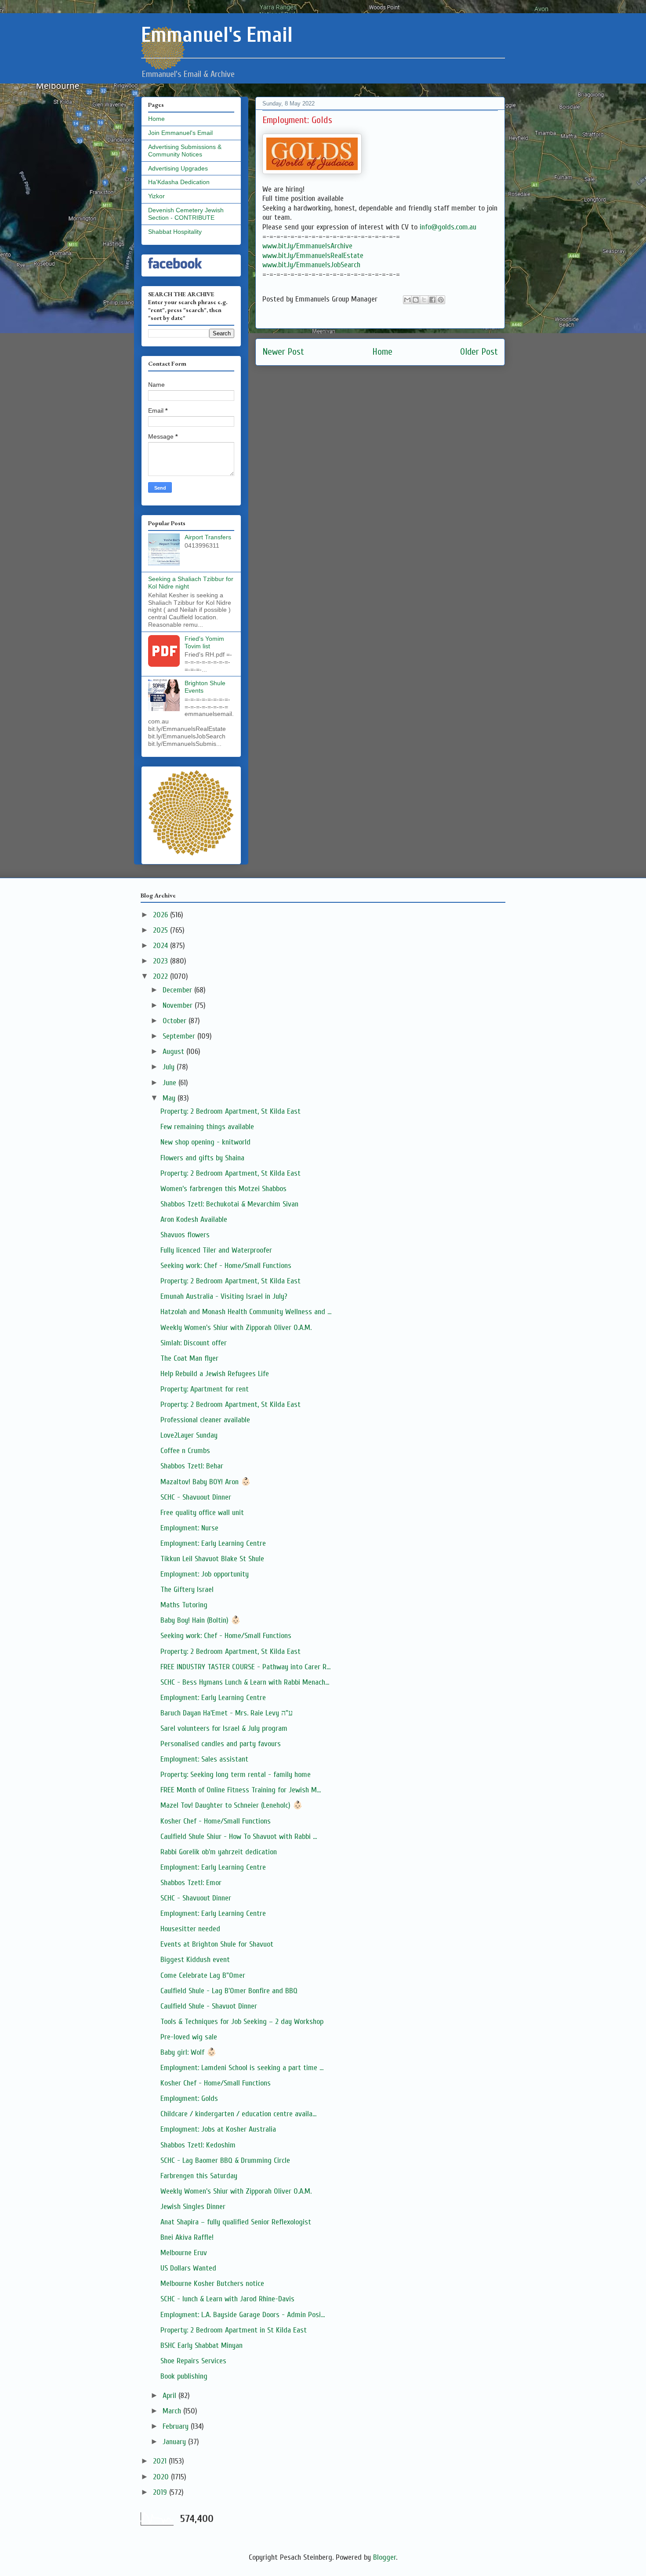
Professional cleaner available (205, 1420)
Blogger (385, 2557)
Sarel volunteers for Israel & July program (224, 1728)
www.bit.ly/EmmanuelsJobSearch (311, 265)
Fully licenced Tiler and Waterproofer (216, 1250)
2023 (161, 961)
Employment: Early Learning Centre (213, 1543)
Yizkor (156, 196)
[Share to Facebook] (432, 300)
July (170, 1067)
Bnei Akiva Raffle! (187, 2237)
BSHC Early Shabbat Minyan (201, 2345)
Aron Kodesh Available (194, 1219)
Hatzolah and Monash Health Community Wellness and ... (246, 1312)
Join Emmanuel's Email (180, 133)
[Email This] (407, 300)
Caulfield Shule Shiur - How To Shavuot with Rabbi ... (239, 1837)
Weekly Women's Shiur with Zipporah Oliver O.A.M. (236, 1328)
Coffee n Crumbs (185, 1451)
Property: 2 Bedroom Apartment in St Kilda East (234, 2330)
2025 (161, 930)
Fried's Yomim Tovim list (204, 642)
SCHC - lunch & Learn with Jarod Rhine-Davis (227, 2299)
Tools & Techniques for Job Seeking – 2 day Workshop (242, 2022)
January (175, 2442)
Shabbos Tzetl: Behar (192, 1466)
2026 (161, 915)
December (178, 990)
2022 (161, 976)
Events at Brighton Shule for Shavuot (217, 1944)
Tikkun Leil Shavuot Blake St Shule (212, 1559)
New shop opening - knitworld (205, 1142)
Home (382, 352)
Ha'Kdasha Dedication (179, 182)
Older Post (479, 352)
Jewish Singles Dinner (193, 2207)
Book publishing (184, 2376)
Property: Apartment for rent (205, 1389)
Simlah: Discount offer (194, 1343)
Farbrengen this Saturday (199, 2176)
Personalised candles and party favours (221, 1744)
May (170, 1098)
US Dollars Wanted (188, 2268)
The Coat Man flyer (189, 1358)
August (174, 1052)
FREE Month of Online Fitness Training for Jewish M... (241, 1790)
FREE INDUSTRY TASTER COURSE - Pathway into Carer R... (245, 1667)
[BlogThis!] (416, 300)
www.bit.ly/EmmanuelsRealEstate (313, 256)
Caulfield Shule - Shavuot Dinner (209, 2006)
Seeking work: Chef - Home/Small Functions (226, 1266)
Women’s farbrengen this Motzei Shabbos (223, 1189)
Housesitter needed (190, 1929)
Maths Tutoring (184, 1605)
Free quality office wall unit (202, 1513)
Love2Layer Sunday (189, 1435)
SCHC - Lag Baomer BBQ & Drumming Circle (225, 2160)
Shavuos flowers (185, 1235)
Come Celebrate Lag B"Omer (203, 1975)
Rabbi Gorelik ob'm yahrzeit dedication (219, 1852)
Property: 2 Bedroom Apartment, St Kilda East (230, 1111)
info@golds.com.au (448, 227)
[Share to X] (424, 300)
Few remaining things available (207, 1127)
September (180, 1036)
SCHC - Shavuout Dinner (196, 1497)
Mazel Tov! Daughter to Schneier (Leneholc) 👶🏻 (231, 1805)
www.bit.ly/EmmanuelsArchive (307, 246)
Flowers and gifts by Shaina (202, 1158)
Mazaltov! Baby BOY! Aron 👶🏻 (205, 1482)
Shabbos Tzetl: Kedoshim (198, 2145)
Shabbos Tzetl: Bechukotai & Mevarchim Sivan (229, 1204)
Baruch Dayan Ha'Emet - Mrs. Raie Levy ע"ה (227, 1713)
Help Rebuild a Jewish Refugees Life (215, 1374)
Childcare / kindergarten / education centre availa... (238, 2114)
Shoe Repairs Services (193, 2361)
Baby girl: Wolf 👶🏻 (188, 2052)
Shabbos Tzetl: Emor (191, 1883)
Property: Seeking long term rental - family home (236, 1775)
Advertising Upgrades (178, 168)
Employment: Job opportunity (205, 1574)
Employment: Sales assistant (204, 1759)
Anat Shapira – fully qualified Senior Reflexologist (236, 2222)
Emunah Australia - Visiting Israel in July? (224, 1296)
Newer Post (283, 352)
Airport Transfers (208, 537)
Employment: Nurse (189, 1528)
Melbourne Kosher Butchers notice (212, 2284)
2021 (161, 2461)
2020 (162, 2477)
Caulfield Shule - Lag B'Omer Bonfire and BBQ (229, 1991)
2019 (161, 2492)
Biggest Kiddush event (195, 1960)
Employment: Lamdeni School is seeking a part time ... (242, 2068)
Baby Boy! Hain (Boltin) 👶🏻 (200, 1620)
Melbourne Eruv (184, 2253)
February (177, 2426)
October (176, 1021)
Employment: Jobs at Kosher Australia (218, 2129)
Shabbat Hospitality (175, 232)
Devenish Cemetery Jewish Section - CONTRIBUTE (186, 214)
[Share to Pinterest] (441, 300)
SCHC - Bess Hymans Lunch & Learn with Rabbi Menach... (245, 1682)
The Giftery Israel (187, 1590)
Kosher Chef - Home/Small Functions (216, 1821)
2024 (161, 946)
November (179, 1005)
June (171, 1083)
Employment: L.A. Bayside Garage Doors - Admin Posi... (243, 2315)
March (173, 2411)
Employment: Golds (189, 2098)
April (171, 2396)
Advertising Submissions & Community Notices (185, 151)
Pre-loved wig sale (189, 2037)
